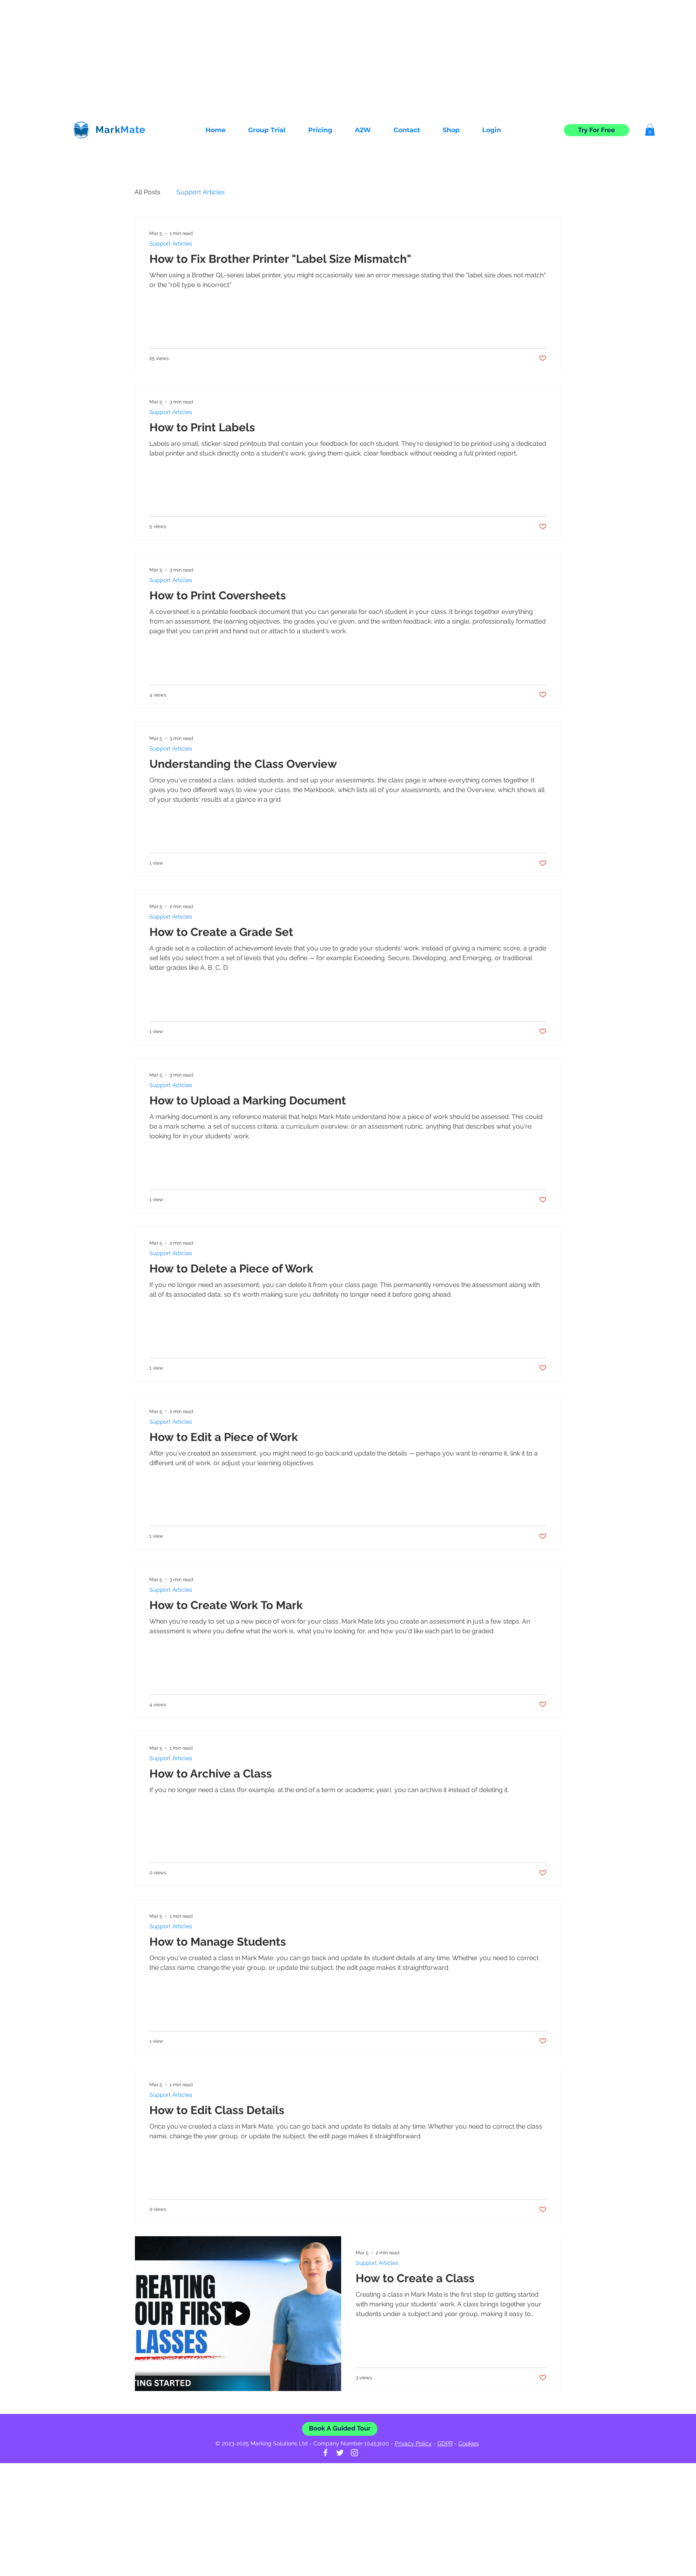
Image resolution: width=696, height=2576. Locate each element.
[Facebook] (325, 2453)
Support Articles (201, 192)
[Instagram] (354, 2453)
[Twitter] (340, 2453)
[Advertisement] (242, 56)
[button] (402, 130)
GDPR (445, 2443)
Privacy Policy (413, 2443)
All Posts (147, 192)
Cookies (469, 2443)
